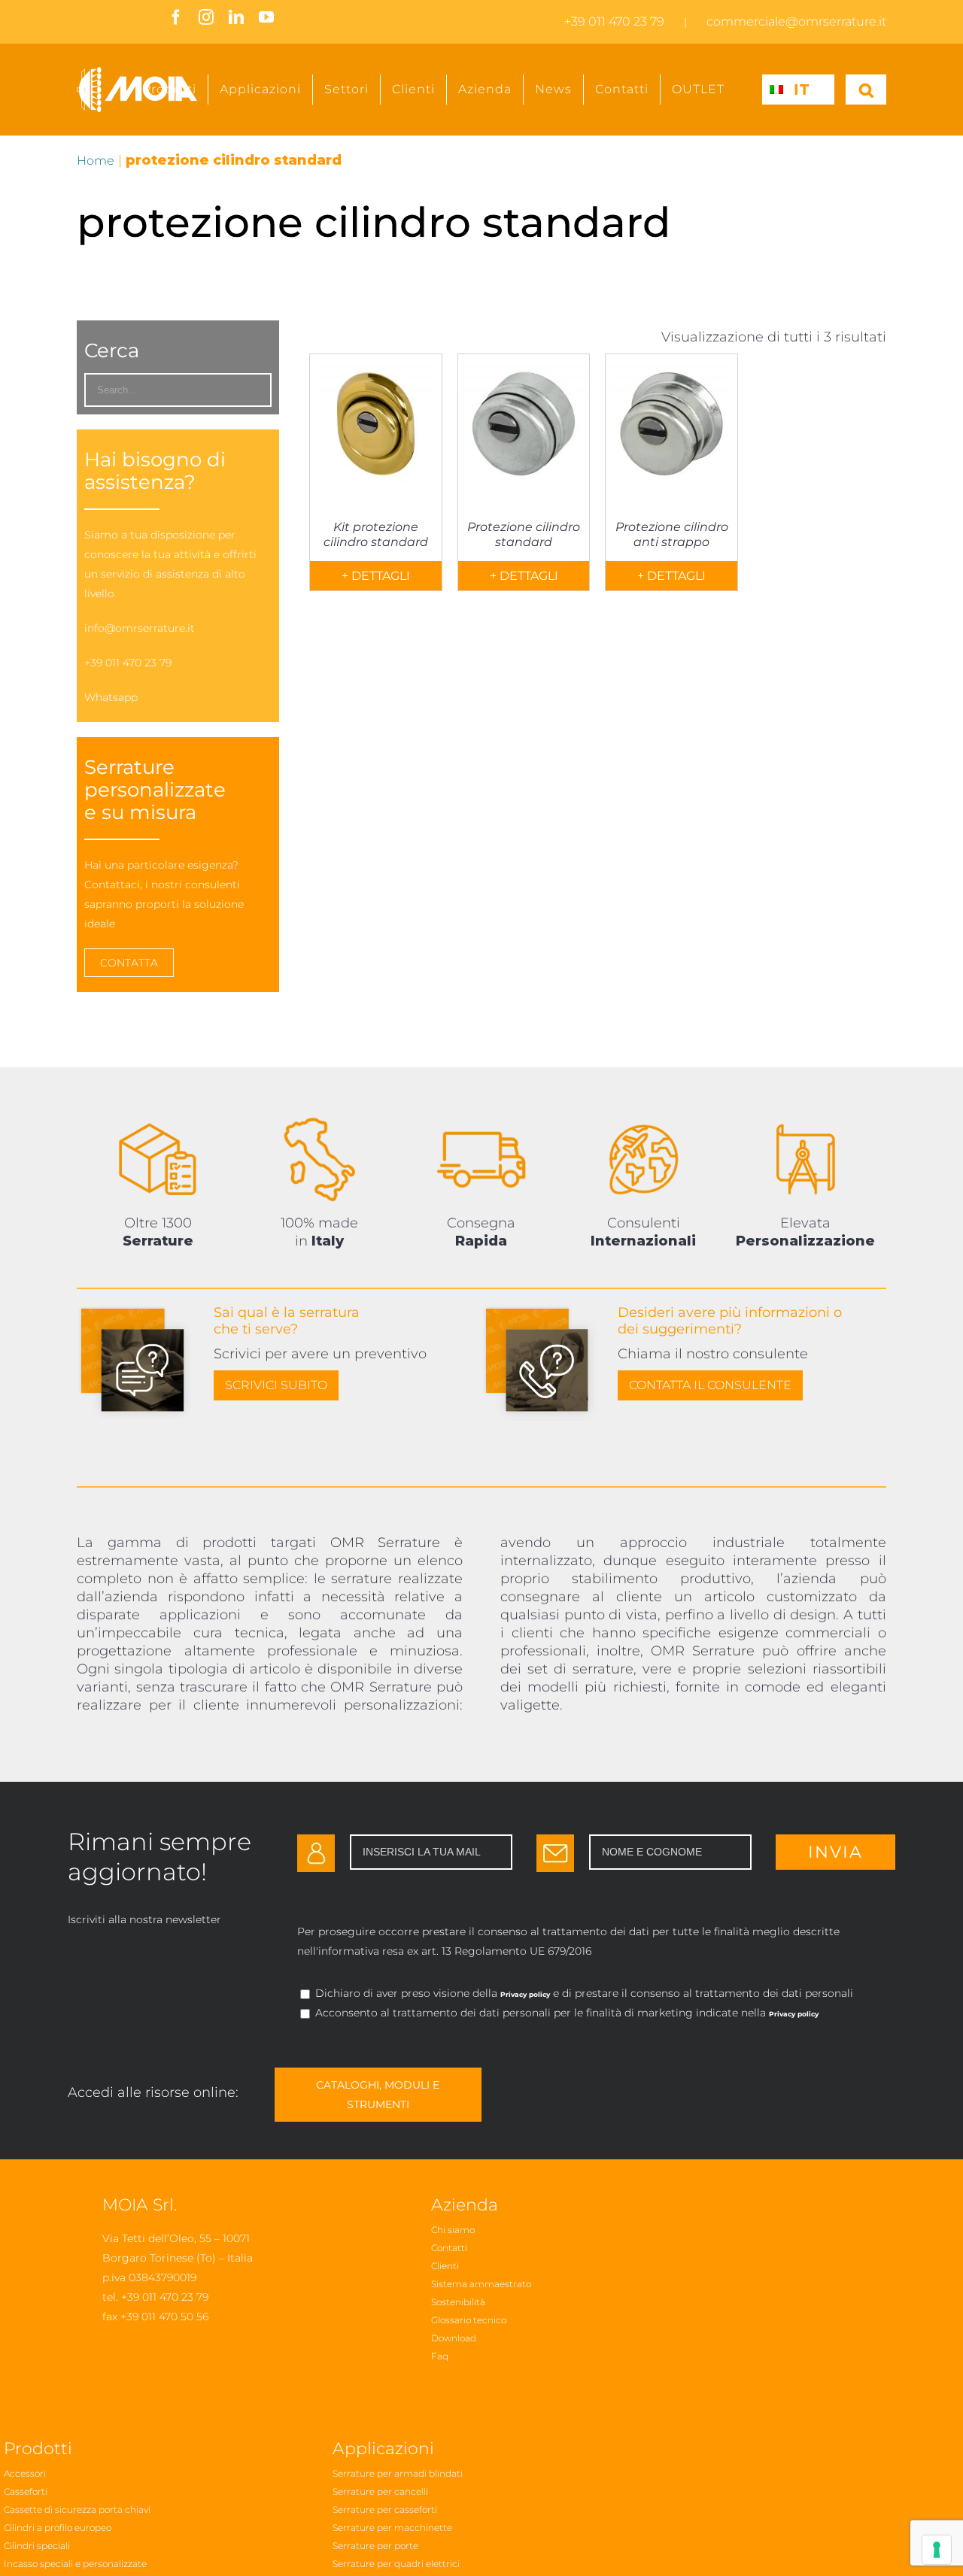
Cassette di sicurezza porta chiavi (77, 2509)
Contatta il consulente (710, 1385)
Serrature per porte (375, 2546)
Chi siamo (453, 2230)
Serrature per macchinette (392, 2527)
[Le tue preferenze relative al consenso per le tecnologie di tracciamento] (937, 2550)
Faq (440, 2356)
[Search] (866, 90)
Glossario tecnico (469, 2320)
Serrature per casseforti (385, 2509)
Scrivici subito (276, 1385)
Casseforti (26, 2491)
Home (96, 161)
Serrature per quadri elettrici (396, 2564)
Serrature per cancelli (380, 2491)
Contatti (449, 2248)
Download (454, 2338)
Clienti (445, 2266)
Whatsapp (111, 697)
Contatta (129, 963)
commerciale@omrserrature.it (796, 21)
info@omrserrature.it (140, 628)
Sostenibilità (458, 2302)
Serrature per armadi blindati (398, 2473)
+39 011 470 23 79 (614, 21)
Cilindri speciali (37, 2546)
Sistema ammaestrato (481, 2284)
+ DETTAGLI (376, 576)
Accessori (25, 2473)
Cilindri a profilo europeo (58, 2527)
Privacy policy (525, 1994)
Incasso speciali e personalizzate (75, 2564)
